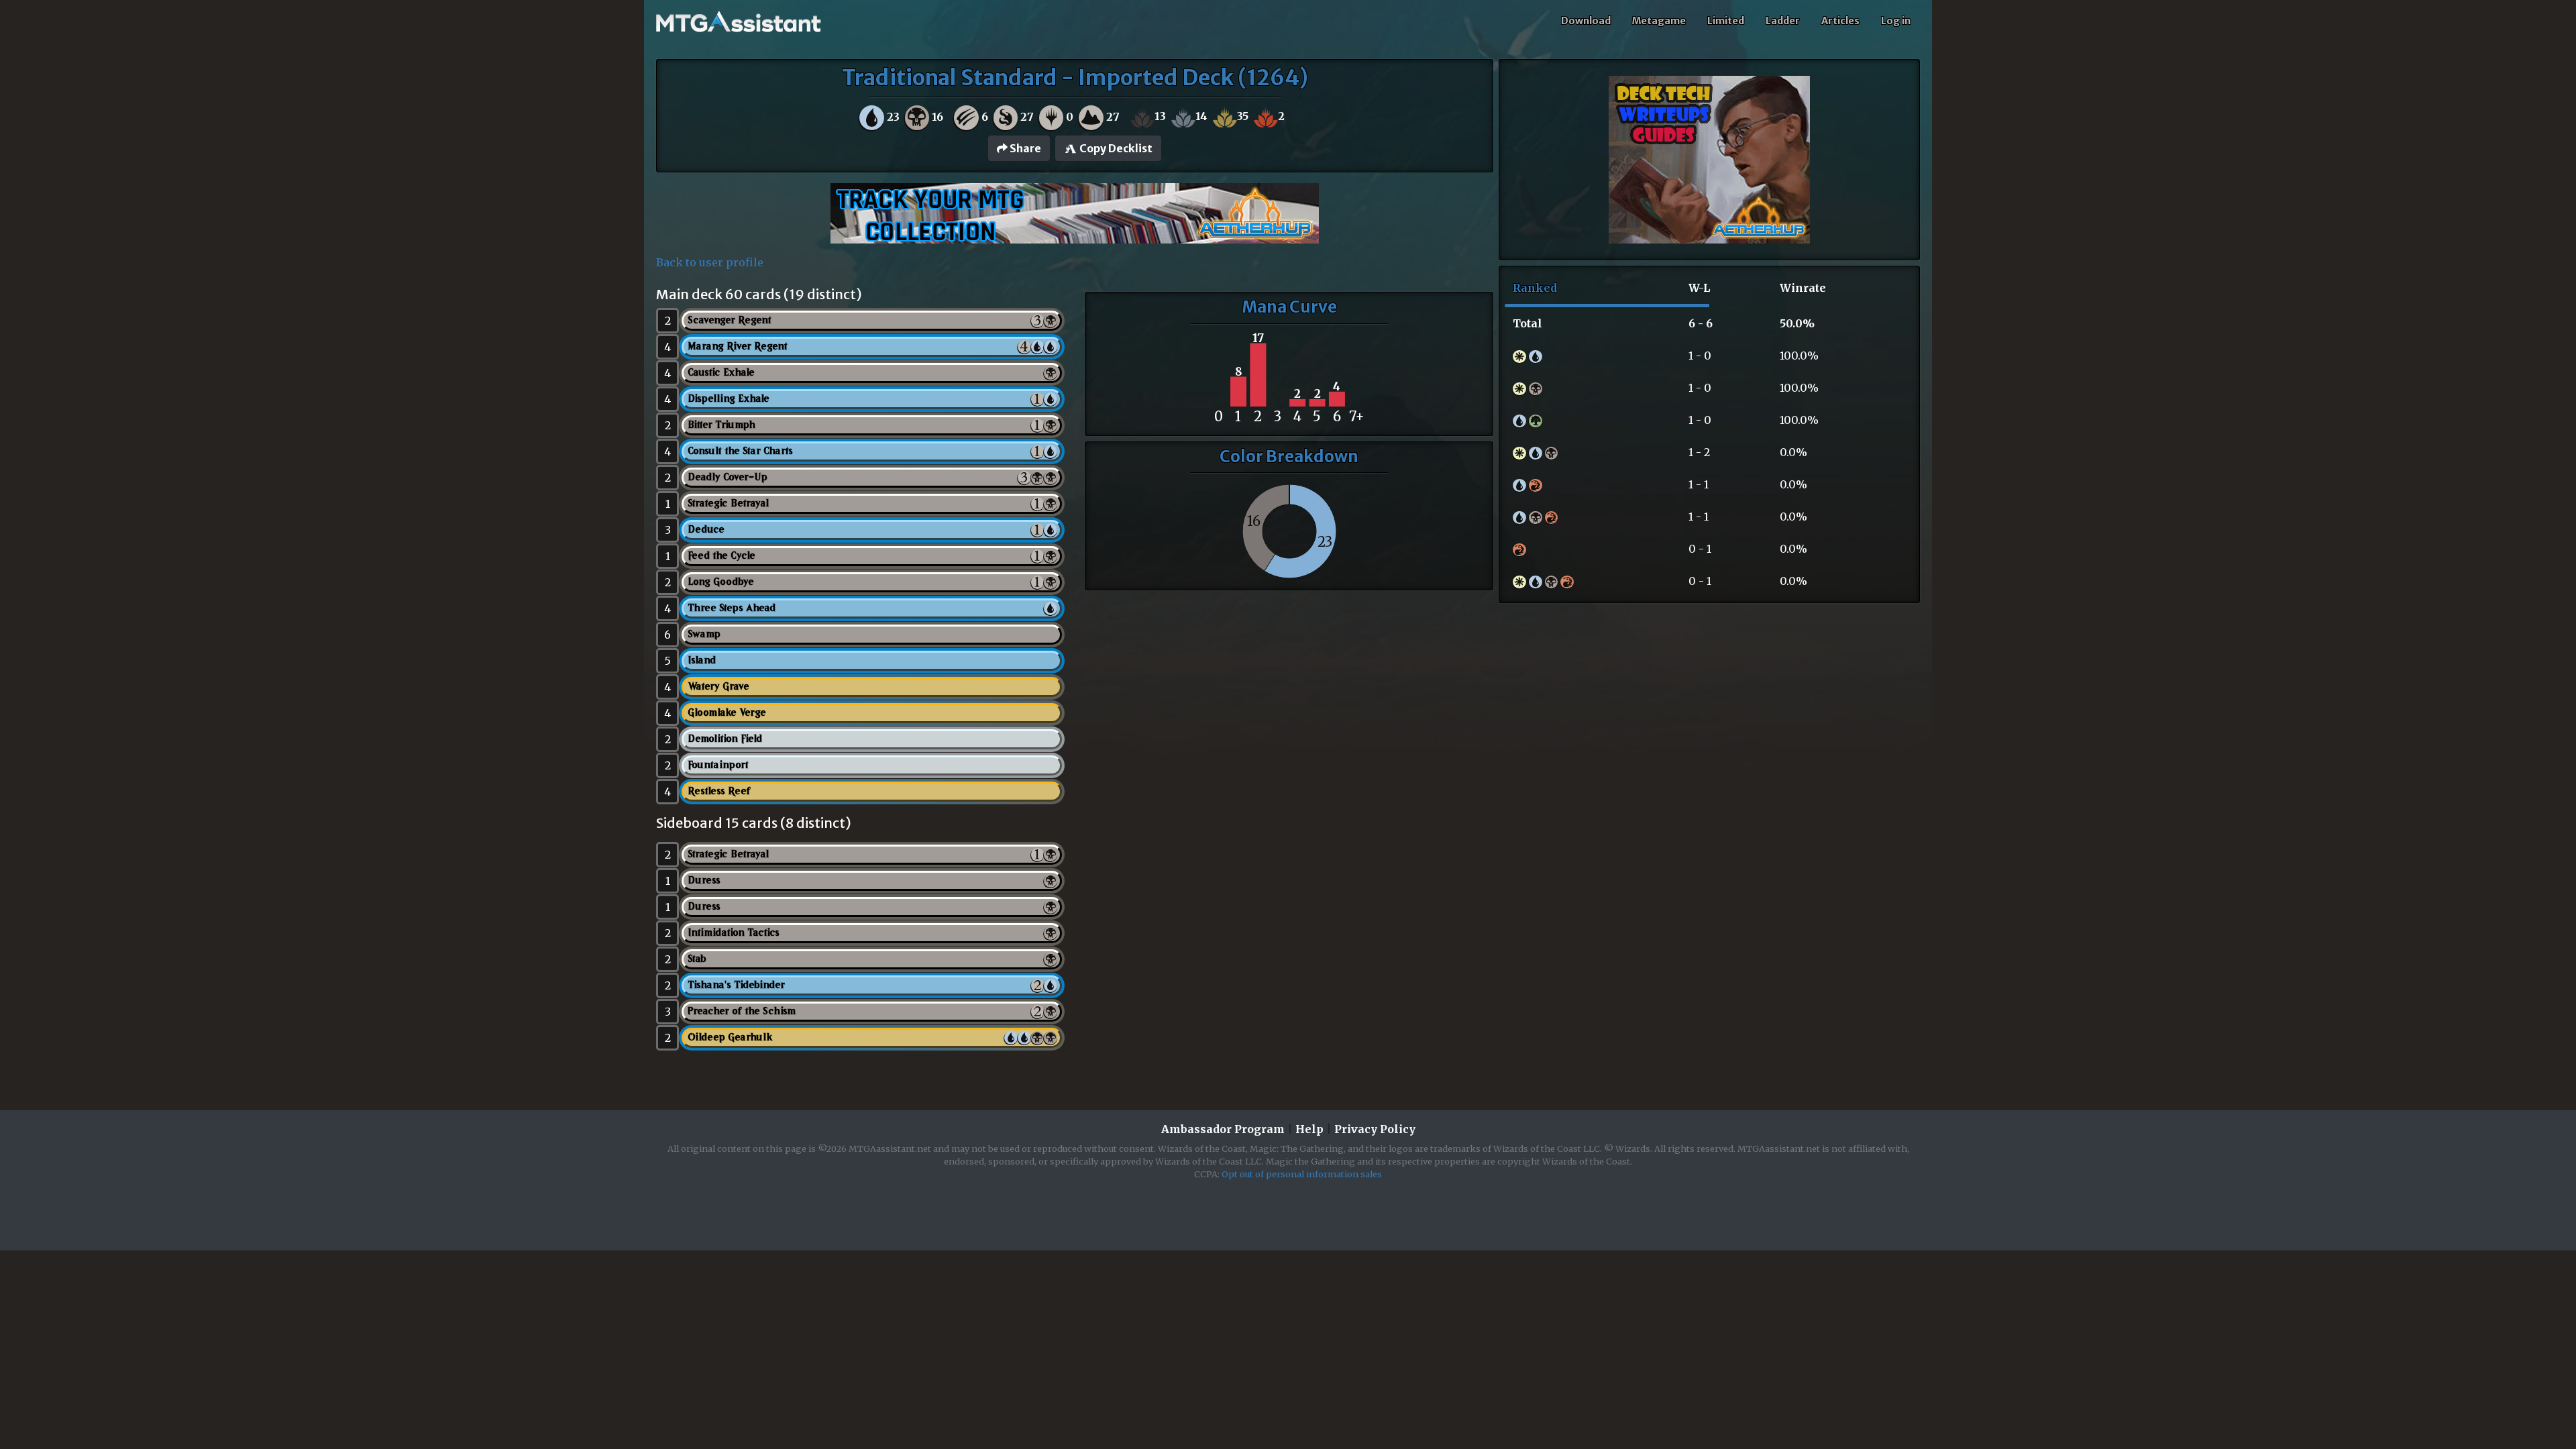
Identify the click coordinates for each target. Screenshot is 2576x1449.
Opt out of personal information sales (1302, 1174)
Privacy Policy (1375, 1129)
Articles (1840, 21)
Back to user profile (710, 262)
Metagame (1659, 21)
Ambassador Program (1223, 1129)
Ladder (1783, 21)
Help (1309, 1129)
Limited (1726, 21)
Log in (1896, 21)
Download (1586, 21)
